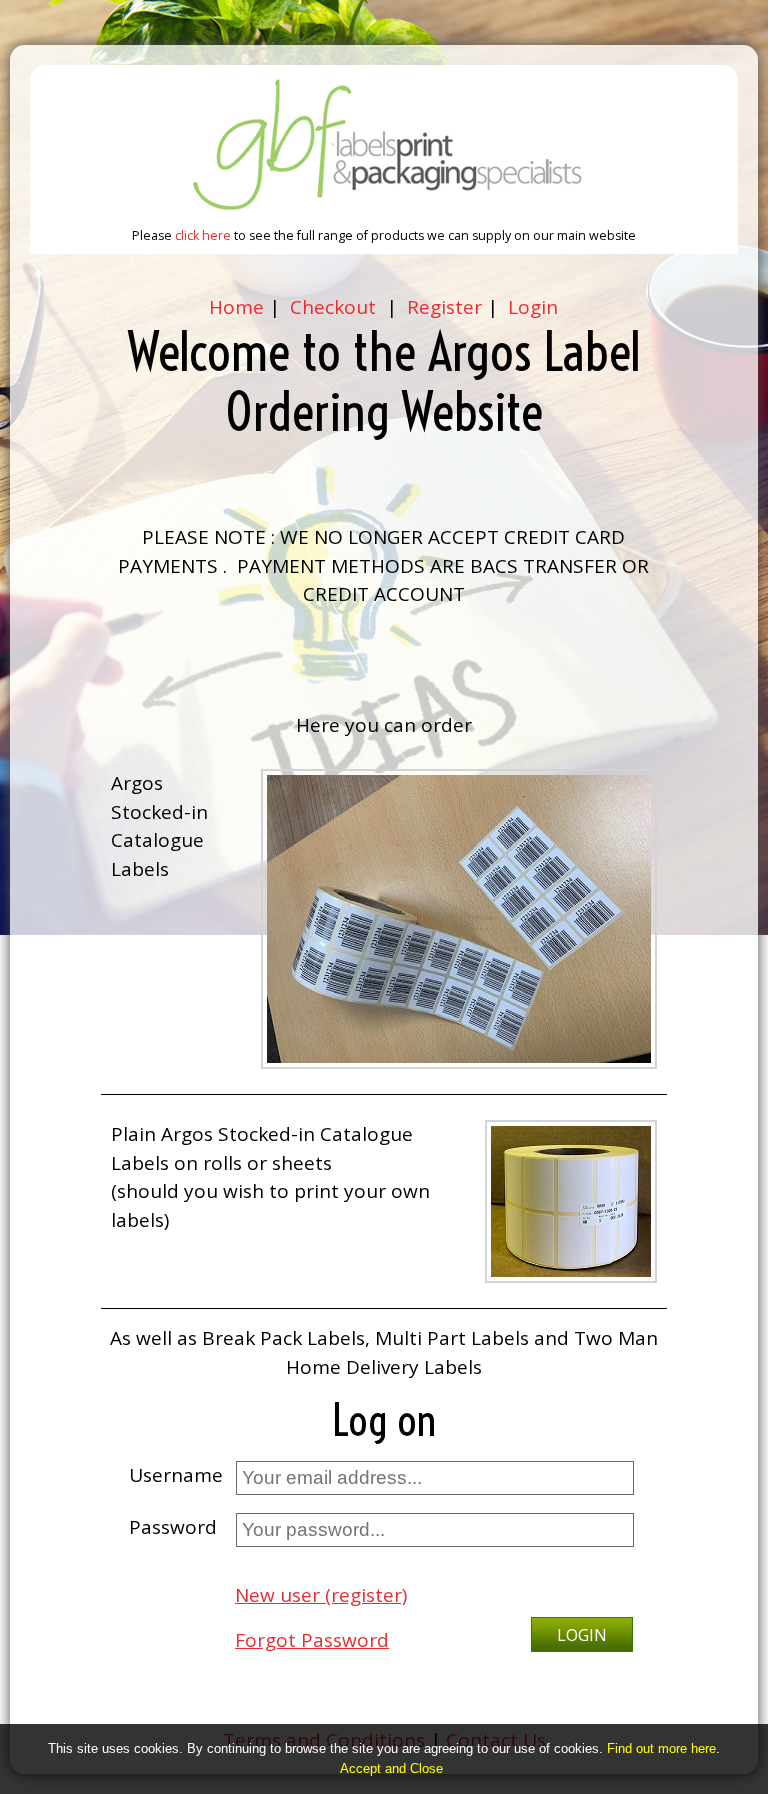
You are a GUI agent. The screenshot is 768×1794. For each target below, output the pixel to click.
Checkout (333, 307)
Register (442, 307)
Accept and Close (391, 1768)
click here (204, 235)
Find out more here (661, 1748)
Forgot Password (312, 1640)
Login (533, 307)
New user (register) (321, 1595)
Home (236, 307)
